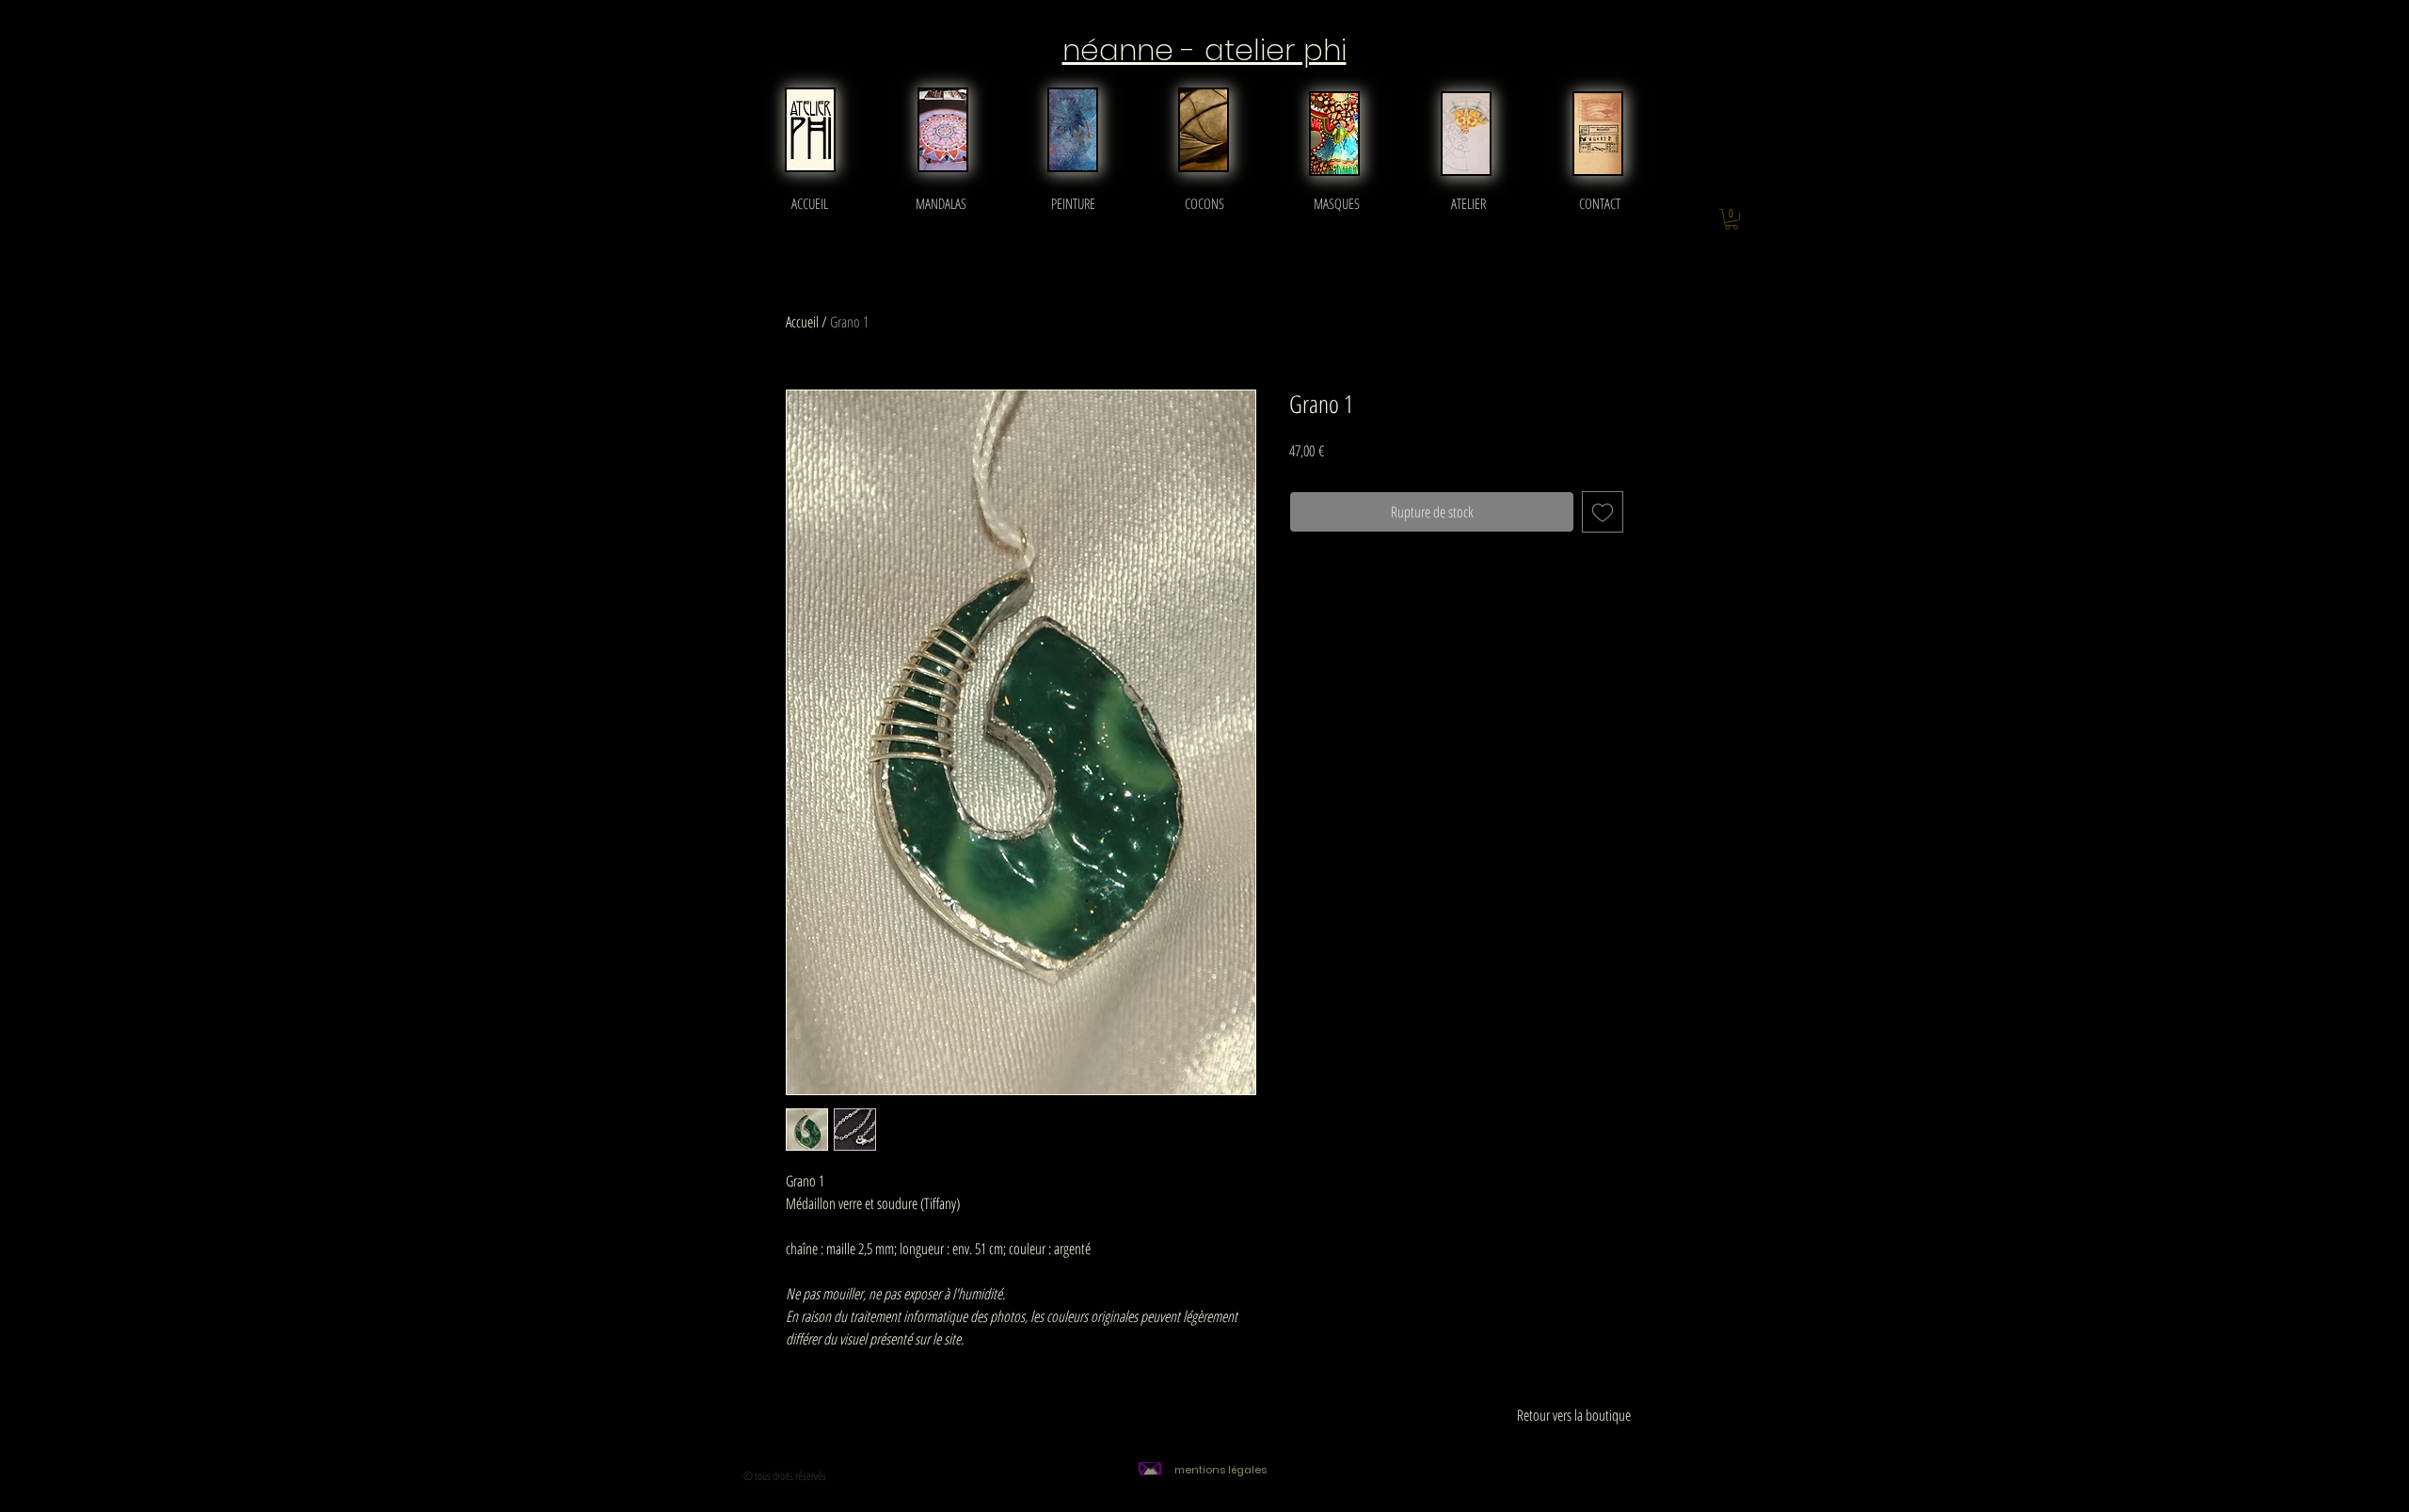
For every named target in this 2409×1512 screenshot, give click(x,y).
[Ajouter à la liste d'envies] (1603, 512)
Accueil (802, 322)
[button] (1731, 219)
